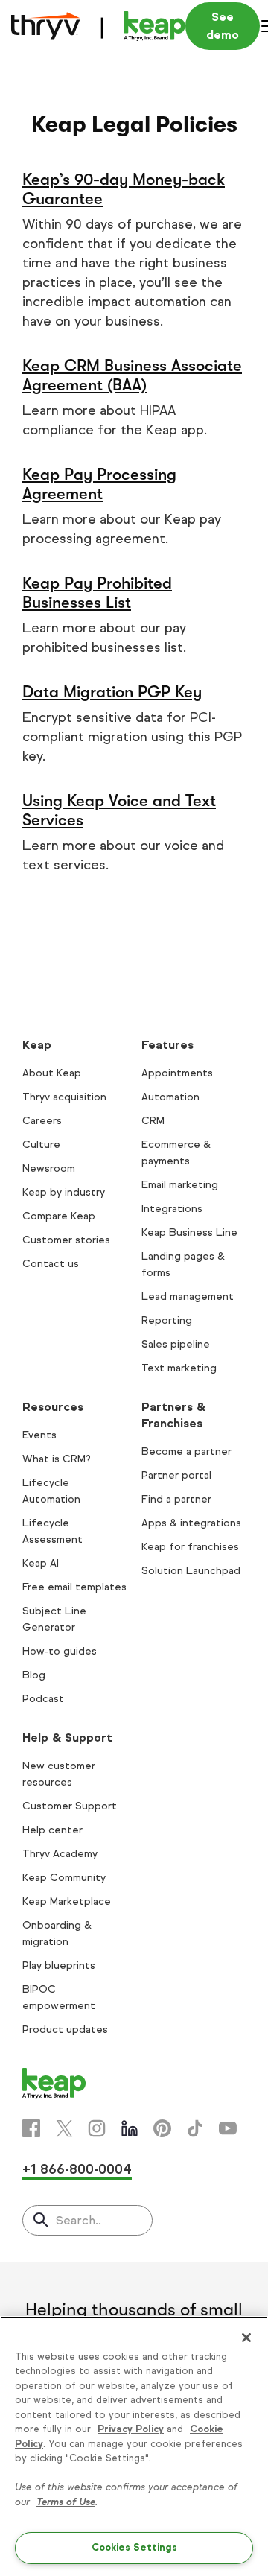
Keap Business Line (189, 1233)
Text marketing (179, 1368)
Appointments (177, 1073)
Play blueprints (59, 1966)
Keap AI (41, 1563)
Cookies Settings (134, 2548)
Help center (52, 1830)
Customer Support (70, 1806)
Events (39, 1435)
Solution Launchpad (191, 1571)
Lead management (188, 1297)
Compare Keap (59, 1216)
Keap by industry (64, 1192)
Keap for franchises (190, 1547)
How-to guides (60, 1651)
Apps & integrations (191, 1523)
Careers (42, 1121)
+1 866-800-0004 (77, 2169)
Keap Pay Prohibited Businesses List (97, 593)
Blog (34, 1675)
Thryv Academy (60, 1854)
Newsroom (49, 1168)
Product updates (65, 2030)
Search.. (79, 2220)
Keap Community (64, 1878)
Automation (170, 1097)
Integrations (172, 1209)
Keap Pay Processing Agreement (99, 484)
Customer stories (66, 1240)
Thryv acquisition (64, 1097)
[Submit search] (41, 2221)
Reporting (167, 1320)
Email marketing (180, 1185)
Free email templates (74, 1587)
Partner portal (176, 1475)
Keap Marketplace (67, 1901)
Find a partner (176, 1499)
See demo (223, 26)
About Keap (52, 1073)
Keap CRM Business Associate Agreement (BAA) (132, 375)
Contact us (51, 1264)
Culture (41, 1145)
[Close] (246, 2338)
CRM (153, 1121)
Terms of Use (66, 2502)
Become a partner (186, 1452)
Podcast (43, 1699)
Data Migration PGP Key (112, 692)
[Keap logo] (98, 26)
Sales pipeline (176, 1344)
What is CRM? (57, 1459)
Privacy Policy (131, 2429)
